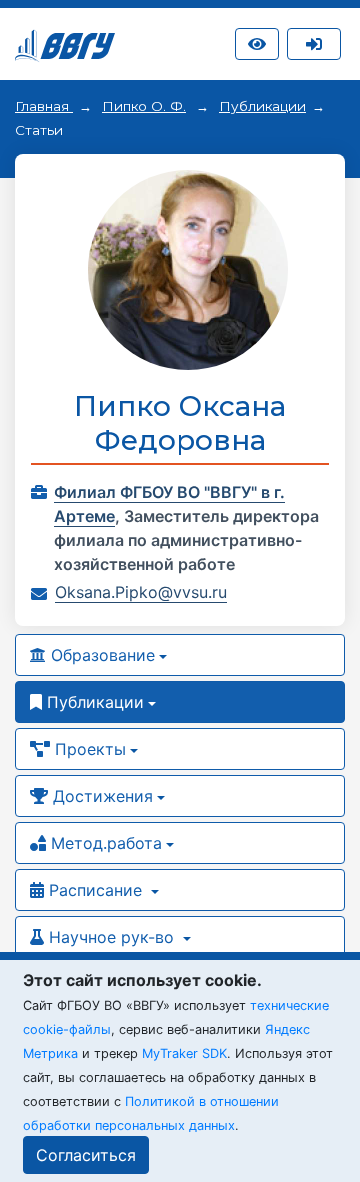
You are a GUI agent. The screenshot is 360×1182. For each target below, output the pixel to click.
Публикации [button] (93, 702)
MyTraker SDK (184, 1053)
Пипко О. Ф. (144, 106)
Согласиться (86, 1155)
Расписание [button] (95, 890)
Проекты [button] (88, 749)
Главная (44, 106)
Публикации (262, 106)
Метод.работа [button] (104, 843)
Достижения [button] (100, 796)
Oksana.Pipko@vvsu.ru (141, 592)
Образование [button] (100, 655)
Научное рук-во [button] (111, 937)
